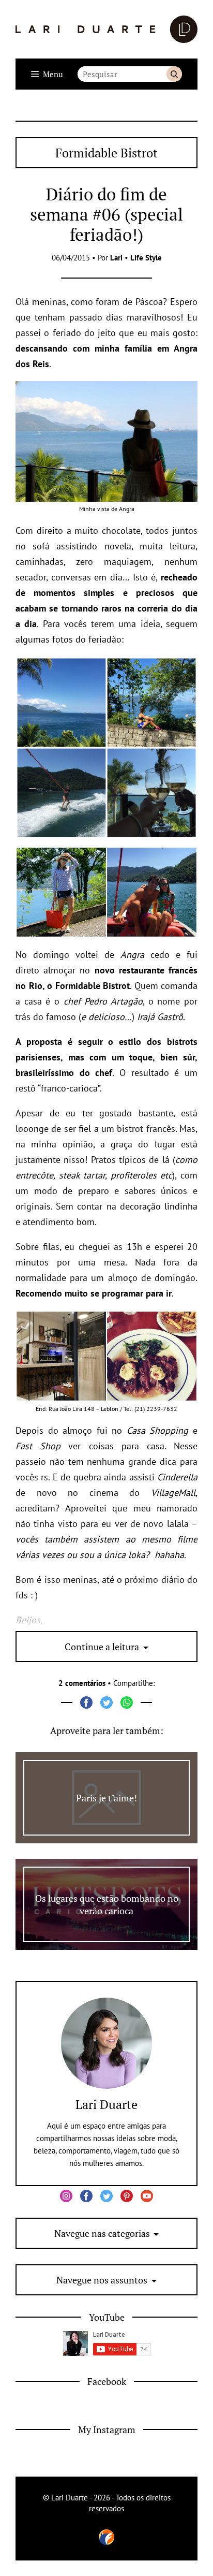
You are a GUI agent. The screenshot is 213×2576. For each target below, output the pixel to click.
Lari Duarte (106, 2104)
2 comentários (82, 1683)
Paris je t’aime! (106, 1798)
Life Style (146, 258)
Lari (116, 258)
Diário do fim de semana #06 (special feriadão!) (106, 214)
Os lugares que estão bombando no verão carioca (107, 1904)
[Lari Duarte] (106, 29)
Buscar (174, 74)
